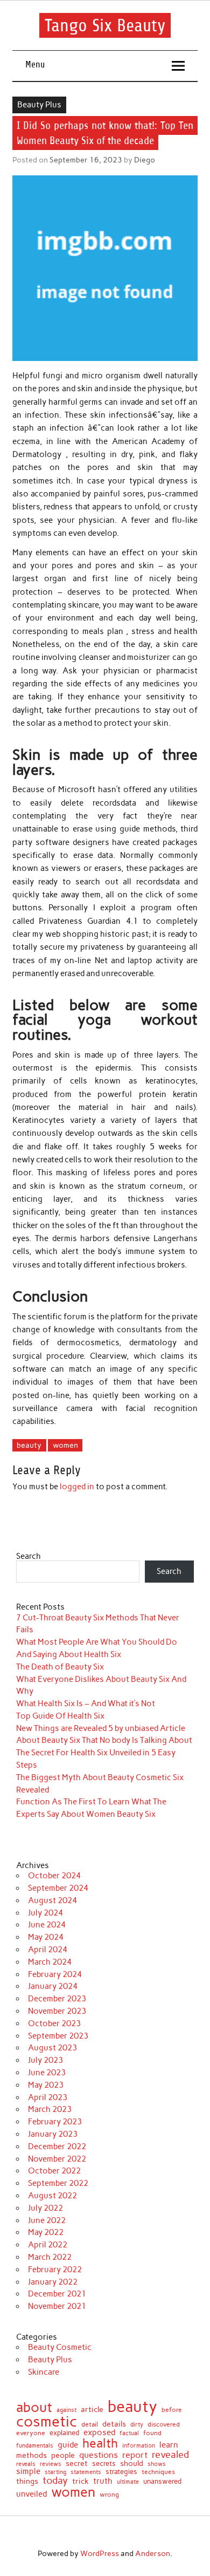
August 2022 (52, 2196)
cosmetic (47, 2422)
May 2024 (46, 1937)
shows (157, 2464)
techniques (158, 2472)
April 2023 (48, 2097)
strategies (121, 2472)
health (100, 2444)
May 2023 (46, 2085)
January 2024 (53, 1986)
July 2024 (45, 1913)
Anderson (153, 2553)
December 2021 (57, 2294)
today (55, 2480)
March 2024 (50, 1962)
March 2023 (50, 2109)
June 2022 (47, 2220)
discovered (164, 2424)
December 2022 (57, 2146)
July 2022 (45, 2208)
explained (64, 2433)
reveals (26, 2465)
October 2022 (54, 2171)
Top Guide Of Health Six (60, 1716)
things (27, 2482)
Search (29, 1556)
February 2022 (55, 2270)
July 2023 (45, 2060)
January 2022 (53, 2282)
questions (99, 2455)
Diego (145, 160)
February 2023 (55, 2122)
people (63, 2456)
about (34, 2407)
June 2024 (47, 1925)
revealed (170, 2455)
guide (68, 2445)
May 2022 (46, 2232)
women (65, 1445)
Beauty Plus (39, 105)
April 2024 (48, 1950)
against (66, 2410)
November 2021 (57, 2306)
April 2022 (48, 2245)
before (172, 2410)
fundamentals (35, 2446)
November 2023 (57, 2011)
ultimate (128, 2482)
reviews (51, 2465)
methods (31, 2455)
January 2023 (53, 2134)
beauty (29, 1445)
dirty (137, 2425)
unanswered (162, 2481)
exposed (99, 2433)
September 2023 (58, 2036)
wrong (109, 2495)
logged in (77, 1487)
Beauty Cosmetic (60, 2347)
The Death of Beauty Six (60, 1667)
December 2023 (57, 1999)
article (92, 2410)
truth (103, 2481)
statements (86, 2473)
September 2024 (58, 1888)
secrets (104, 2464)
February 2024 (55, 1974)
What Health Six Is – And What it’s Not (86, 1703)
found (152, 2434)
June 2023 (47, 2073)
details (114, 2424)
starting (55, 2472)
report (135, 2455)
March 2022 (50, 2257)
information (139, 2446)
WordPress (100, 2553)
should (132, 2464)
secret (77, 2463)
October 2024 (54, 1876)
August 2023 (52, 2048)
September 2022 (58, 2183)
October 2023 (54, 2023)
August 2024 (52, 1900)
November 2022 (57, 2159)
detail (90, 2424)
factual (129, 2434)
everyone (31, 2433)
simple (28, 2472)
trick (80, 2482)
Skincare (44, 2372)
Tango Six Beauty (105, 25)
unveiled (31, 2494)
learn (169, 2445)
